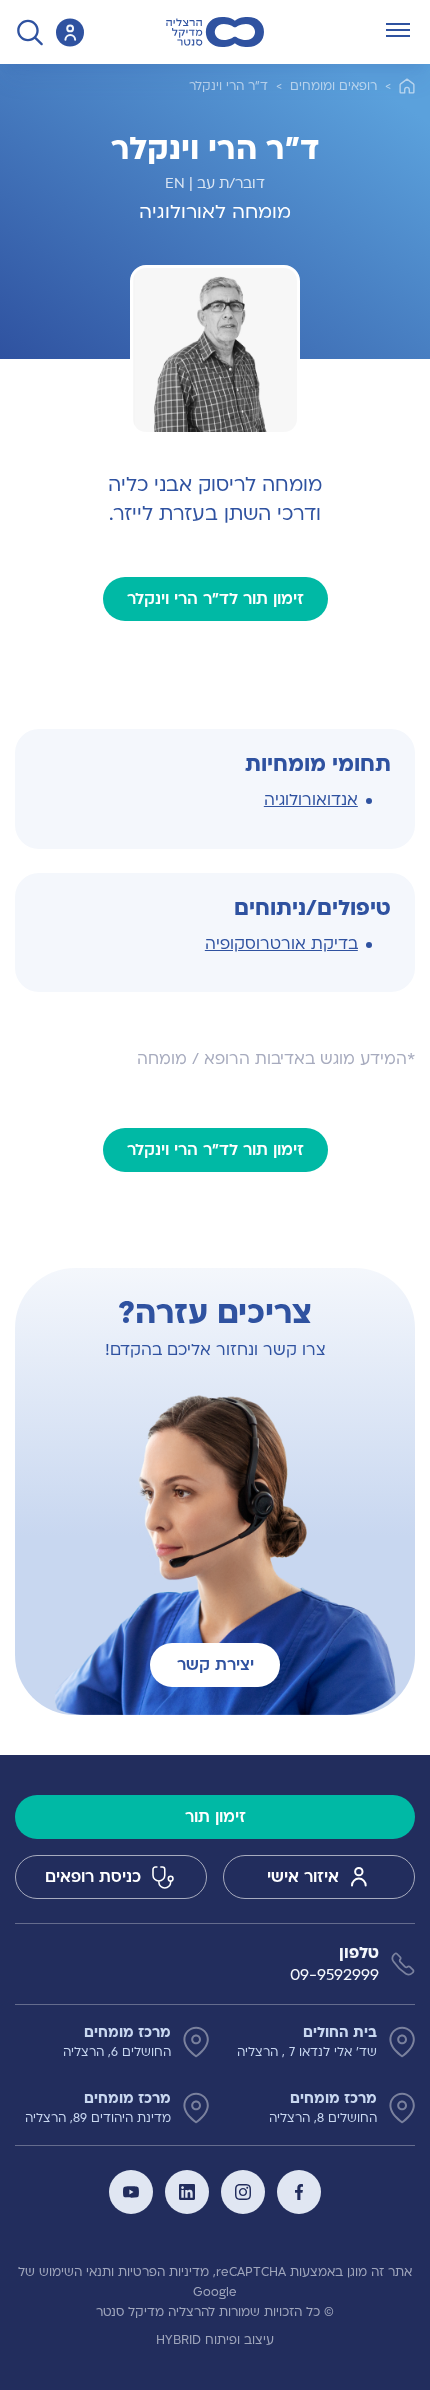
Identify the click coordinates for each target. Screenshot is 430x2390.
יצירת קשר (215, 1665)
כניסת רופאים (93, 1877)
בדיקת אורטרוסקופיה (281, 944)
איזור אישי (303, 1877)
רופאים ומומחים (333, 86)
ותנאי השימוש (76, 2272)
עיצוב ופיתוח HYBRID (215, 2340)
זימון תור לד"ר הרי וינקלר (215, 599)
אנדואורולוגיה (311, 800)
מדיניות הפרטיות (163, 2272)
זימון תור (215, 1817)
